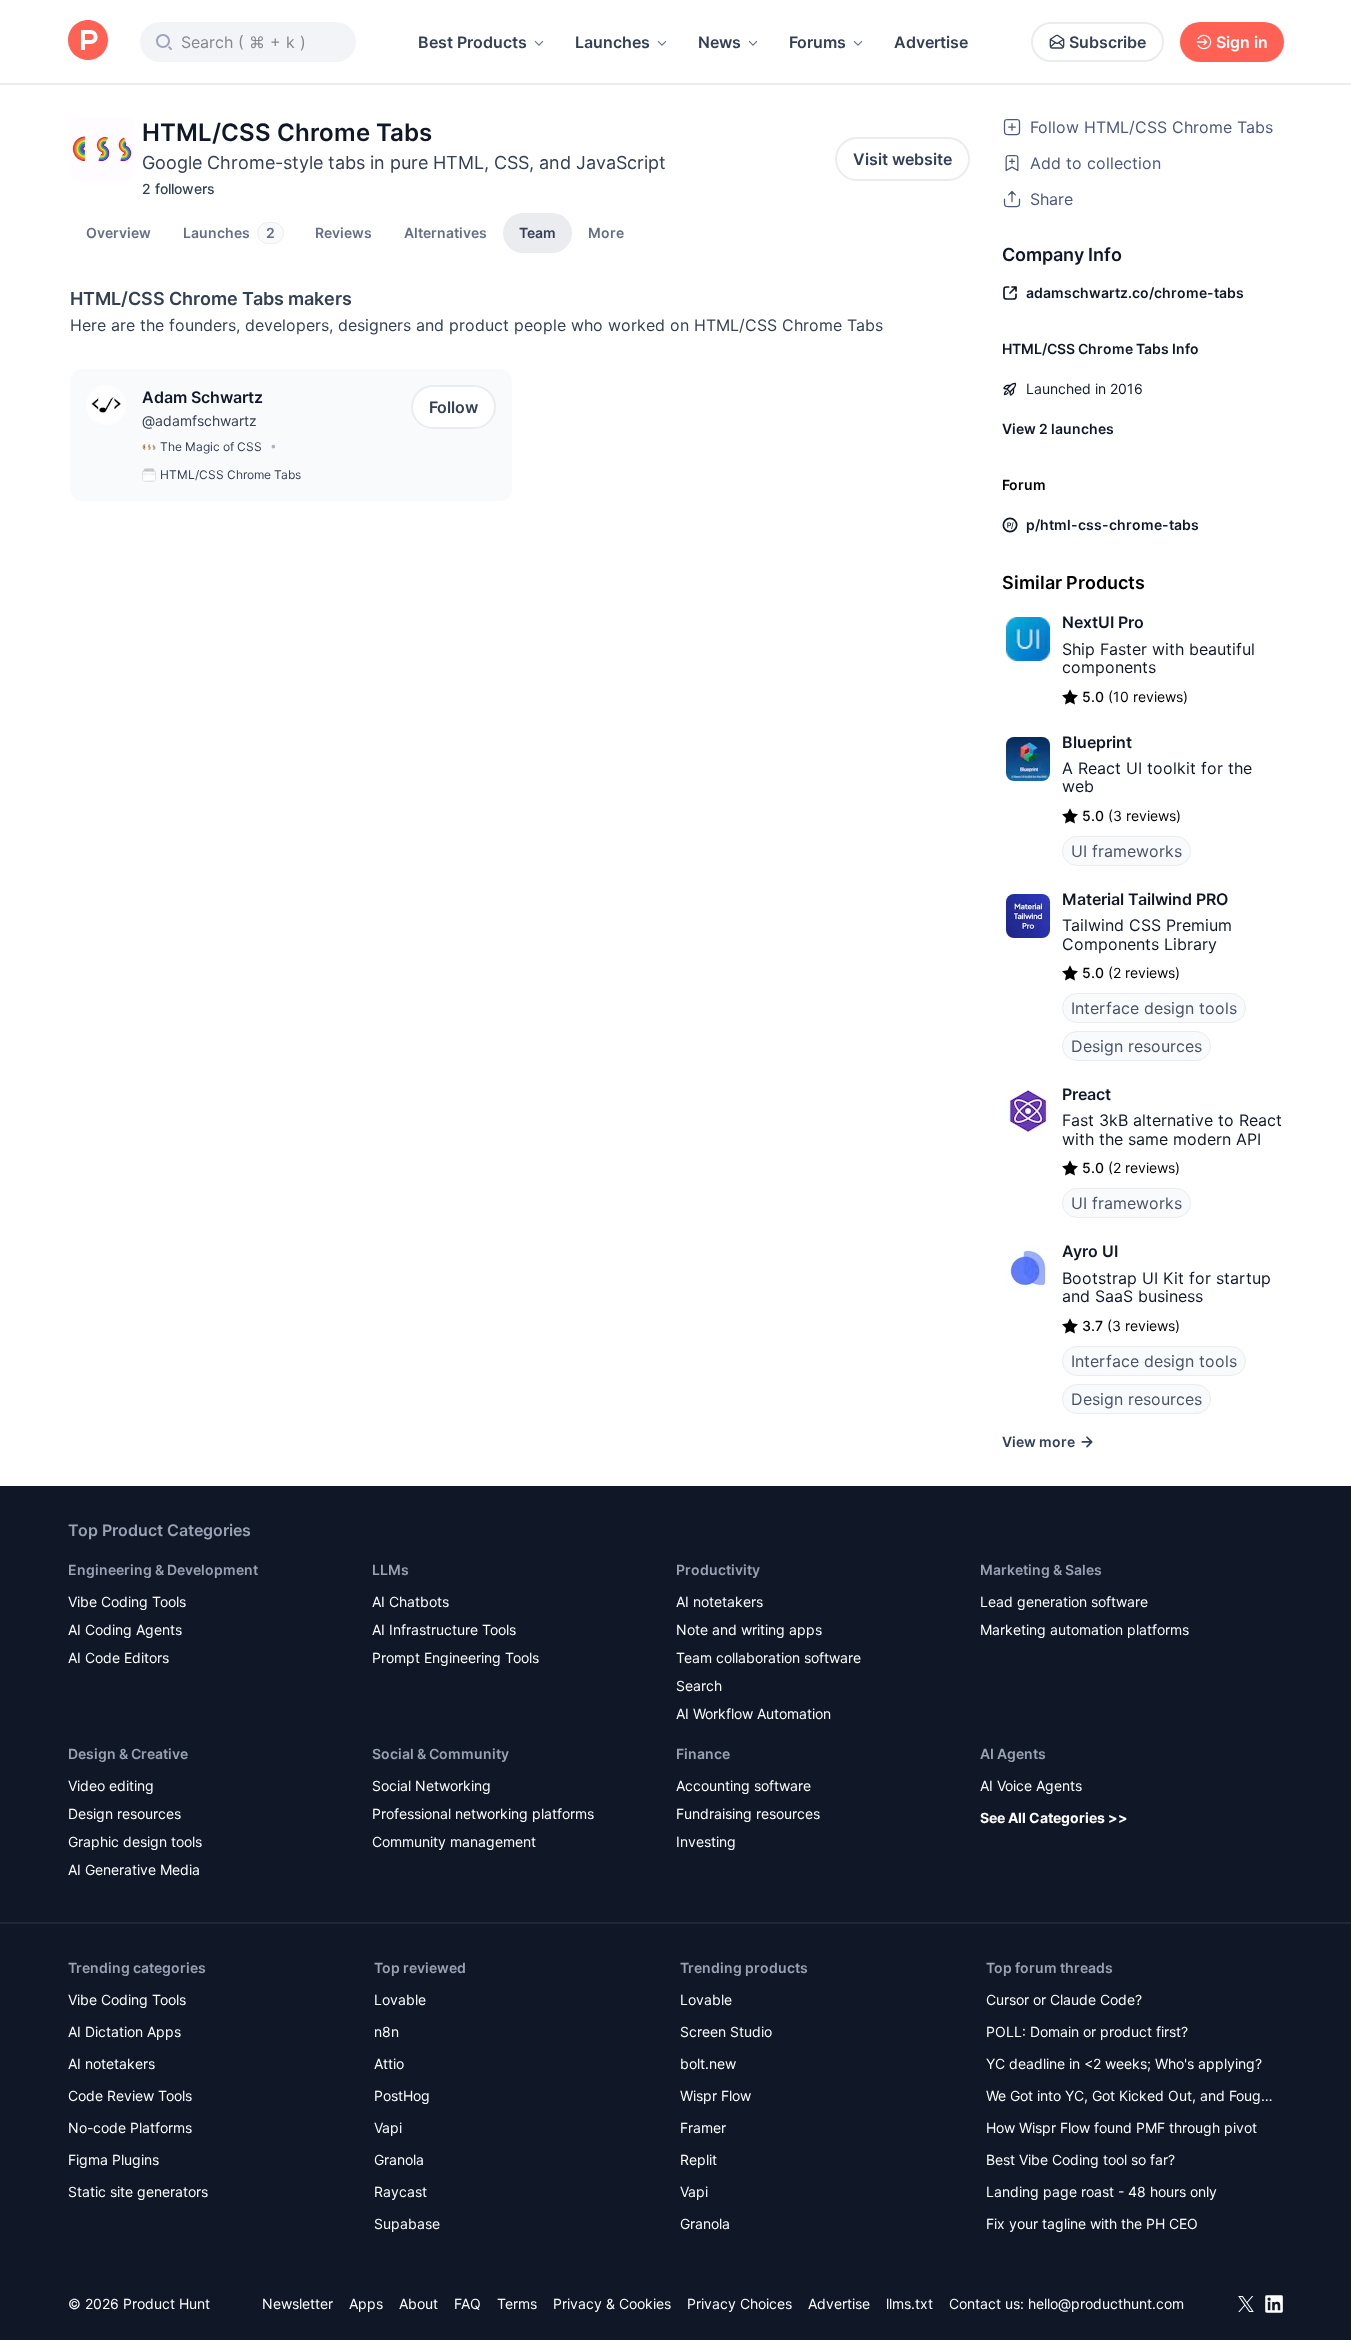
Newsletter (297, 2303)
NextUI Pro (1103, 622)
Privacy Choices (739, 2303)
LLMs (390, 1569)
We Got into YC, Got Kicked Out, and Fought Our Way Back (1130, 2097)
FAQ (467, 2303)
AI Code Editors (118, 1657)
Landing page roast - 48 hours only (1101, 2191)
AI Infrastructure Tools (444, 1629)
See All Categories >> (1054, 1817)
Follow (453, 407)
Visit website (902, 159)
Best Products (472, 42)
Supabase (407, 2223)
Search (699, 1685)
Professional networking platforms (483, 1813)
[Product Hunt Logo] (88, 41)
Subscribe (1107, 42)
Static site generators (138, 2191)
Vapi (388, 2127)
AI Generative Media (134, 1869)
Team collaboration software (768, 1657)
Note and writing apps (749, 1629)
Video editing (111, 1785)
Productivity (718, 1569)
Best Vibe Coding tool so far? (1080, 2159)
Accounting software (743, 1785)
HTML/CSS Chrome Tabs (230, 474)
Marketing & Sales (1041, 1569)
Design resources (1136, 1046)
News (719, 42)
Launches (612, 42)
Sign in (1242, 42)
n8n (386, 2031)
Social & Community (440, 1753)
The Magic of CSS (211, 446)
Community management (454, 1841)
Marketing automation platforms (1084, 1629)
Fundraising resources (748, 1813)
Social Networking (431, 1785)
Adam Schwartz (202, 397)
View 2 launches (1058, 428)
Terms (517, 2303)
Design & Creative (128, 1753)
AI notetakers (719, 1601)
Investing (706, 1841)
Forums (817, 42)
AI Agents (1013, 1753)
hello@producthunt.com (1106, 2303)
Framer (703, 2127)
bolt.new (708, 2063)
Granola (399, 2159)
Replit (698, 2159)
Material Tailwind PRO (1145, 899)
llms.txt (909, 2303)
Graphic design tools (135, 1841)
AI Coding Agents (125, 1629)
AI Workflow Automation (753, 1713)
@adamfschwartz (199, 420)
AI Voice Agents (1031, 1785)
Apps (366, 2303)
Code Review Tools (130, 2095)
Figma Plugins (113, 2159)
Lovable (400, 1999)
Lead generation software (1064, 1601)
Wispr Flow (715, 2095)
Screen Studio (726, 2031)
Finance (703, 1753)
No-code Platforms (130, 2127)
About (418, 2303)
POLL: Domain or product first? (1087, 2031)
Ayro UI (1090, 1251)
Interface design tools (1154, 1008)
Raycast (400, 2191)
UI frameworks (1126, 851)
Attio (389, 2063)
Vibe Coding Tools (127, 1601)
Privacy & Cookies (612, 2303)
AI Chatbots (410, 1601)
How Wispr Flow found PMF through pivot (1121, 2127)
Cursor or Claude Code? (1064, 1999)
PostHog (402, 2095)
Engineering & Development (163, 1569)
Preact (1086, 1094)
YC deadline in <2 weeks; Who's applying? (1124, 2063)
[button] (606, 232)
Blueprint (1097, 742)
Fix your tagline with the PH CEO (1092, 2223)
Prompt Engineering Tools (455, 1657)
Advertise (931, 42)
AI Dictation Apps (124, 2031)
